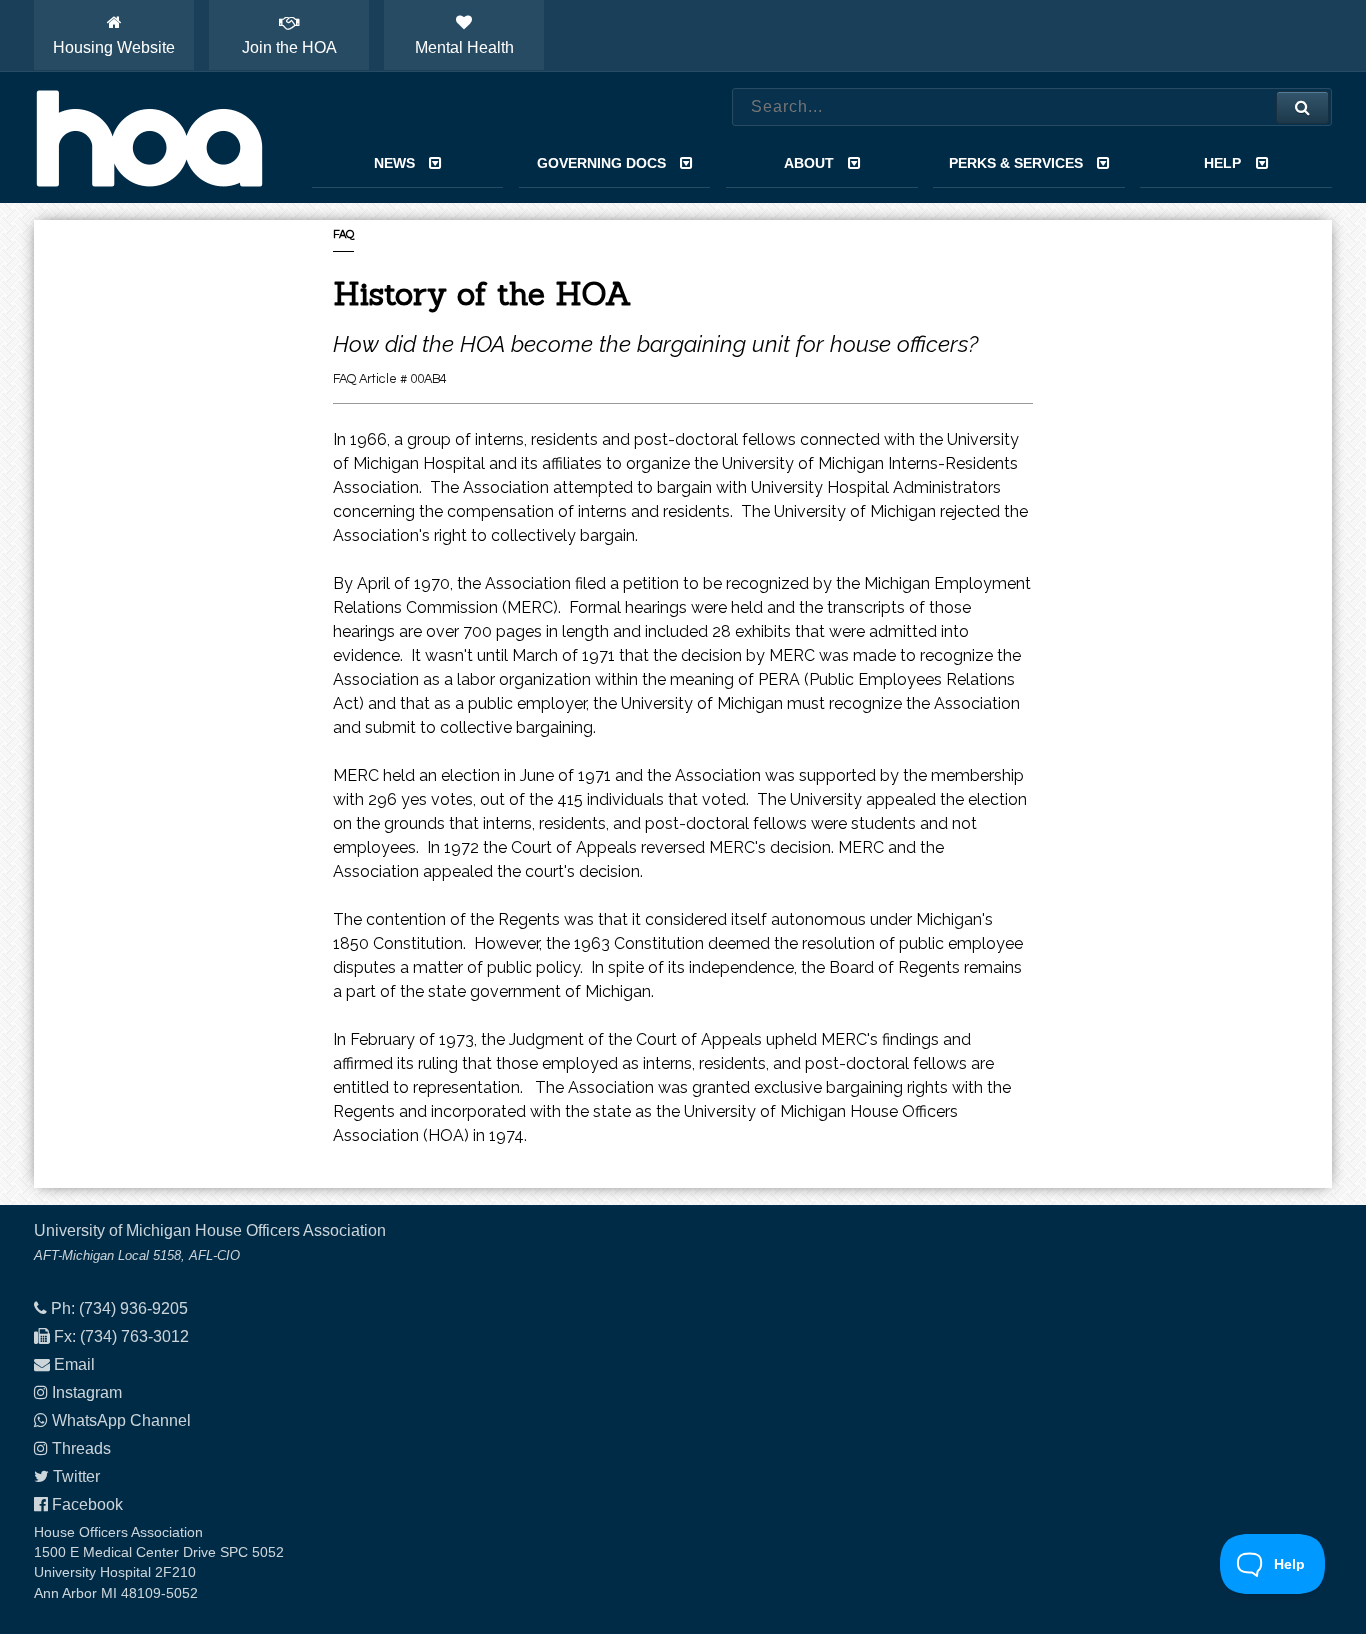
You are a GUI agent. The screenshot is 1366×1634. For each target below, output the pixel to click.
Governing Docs (601, 163)
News (394, 163)
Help (1222, 163)
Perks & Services (1016, 163)
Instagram (87, 1392)
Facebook (87, 1504)
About (809, 163)
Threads (81, 1448)
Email (74, 1364)
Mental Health (464, 47)
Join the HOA (289, 47)
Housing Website (114, 47)
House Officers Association (149, 138)
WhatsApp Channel (121, 1420)
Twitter (76, 1476)
